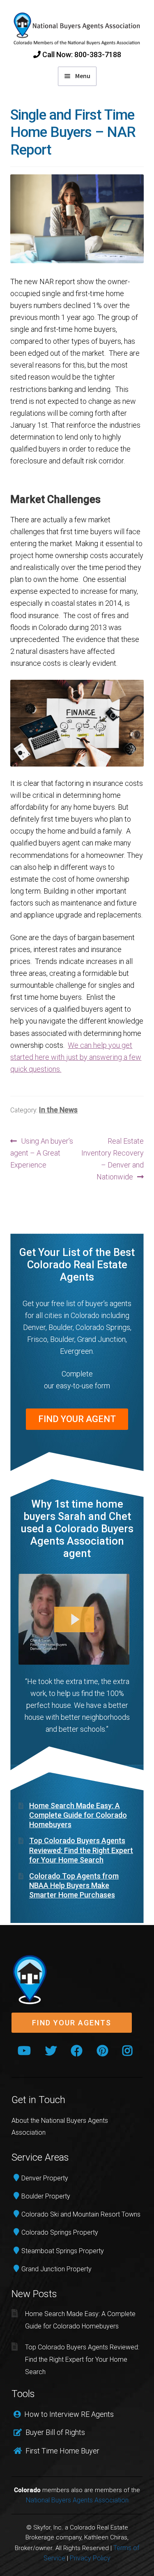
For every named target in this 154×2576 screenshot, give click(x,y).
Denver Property (45, 2178)
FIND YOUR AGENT (77, 1419)
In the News (58, 1110)
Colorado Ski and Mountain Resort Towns (81, 2214)
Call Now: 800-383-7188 (81, 54)
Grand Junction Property (56, 2269)
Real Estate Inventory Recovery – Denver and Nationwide (113, 1159)
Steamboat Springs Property (63, 2251)
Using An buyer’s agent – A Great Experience (42, 1153)
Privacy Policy (90, 2558)
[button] (72, 2023)
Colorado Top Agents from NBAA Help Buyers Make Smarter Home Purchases (74, 1886)
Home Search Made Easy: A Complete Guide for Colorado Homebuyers (78, 1815)
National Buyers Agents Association (77, 2500)
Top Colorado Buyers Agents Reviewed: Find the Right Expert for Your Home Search (81, 1850)
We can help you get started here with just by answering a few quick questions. (76, 1057)
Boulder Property (46, 2196)
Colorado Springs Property (60, 2232)
